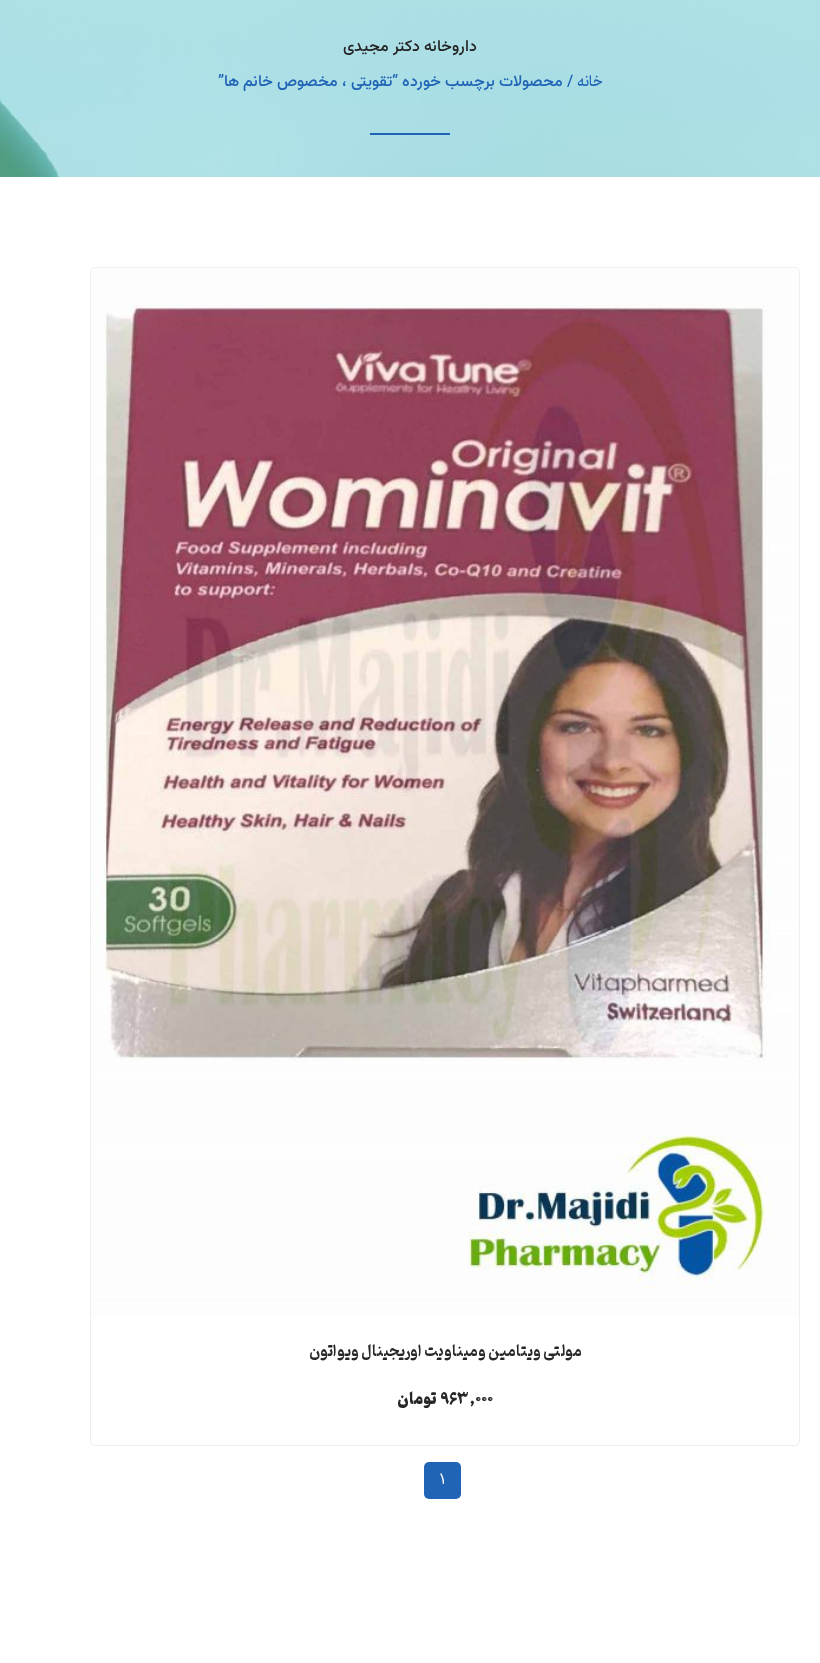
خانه (590, 82)
